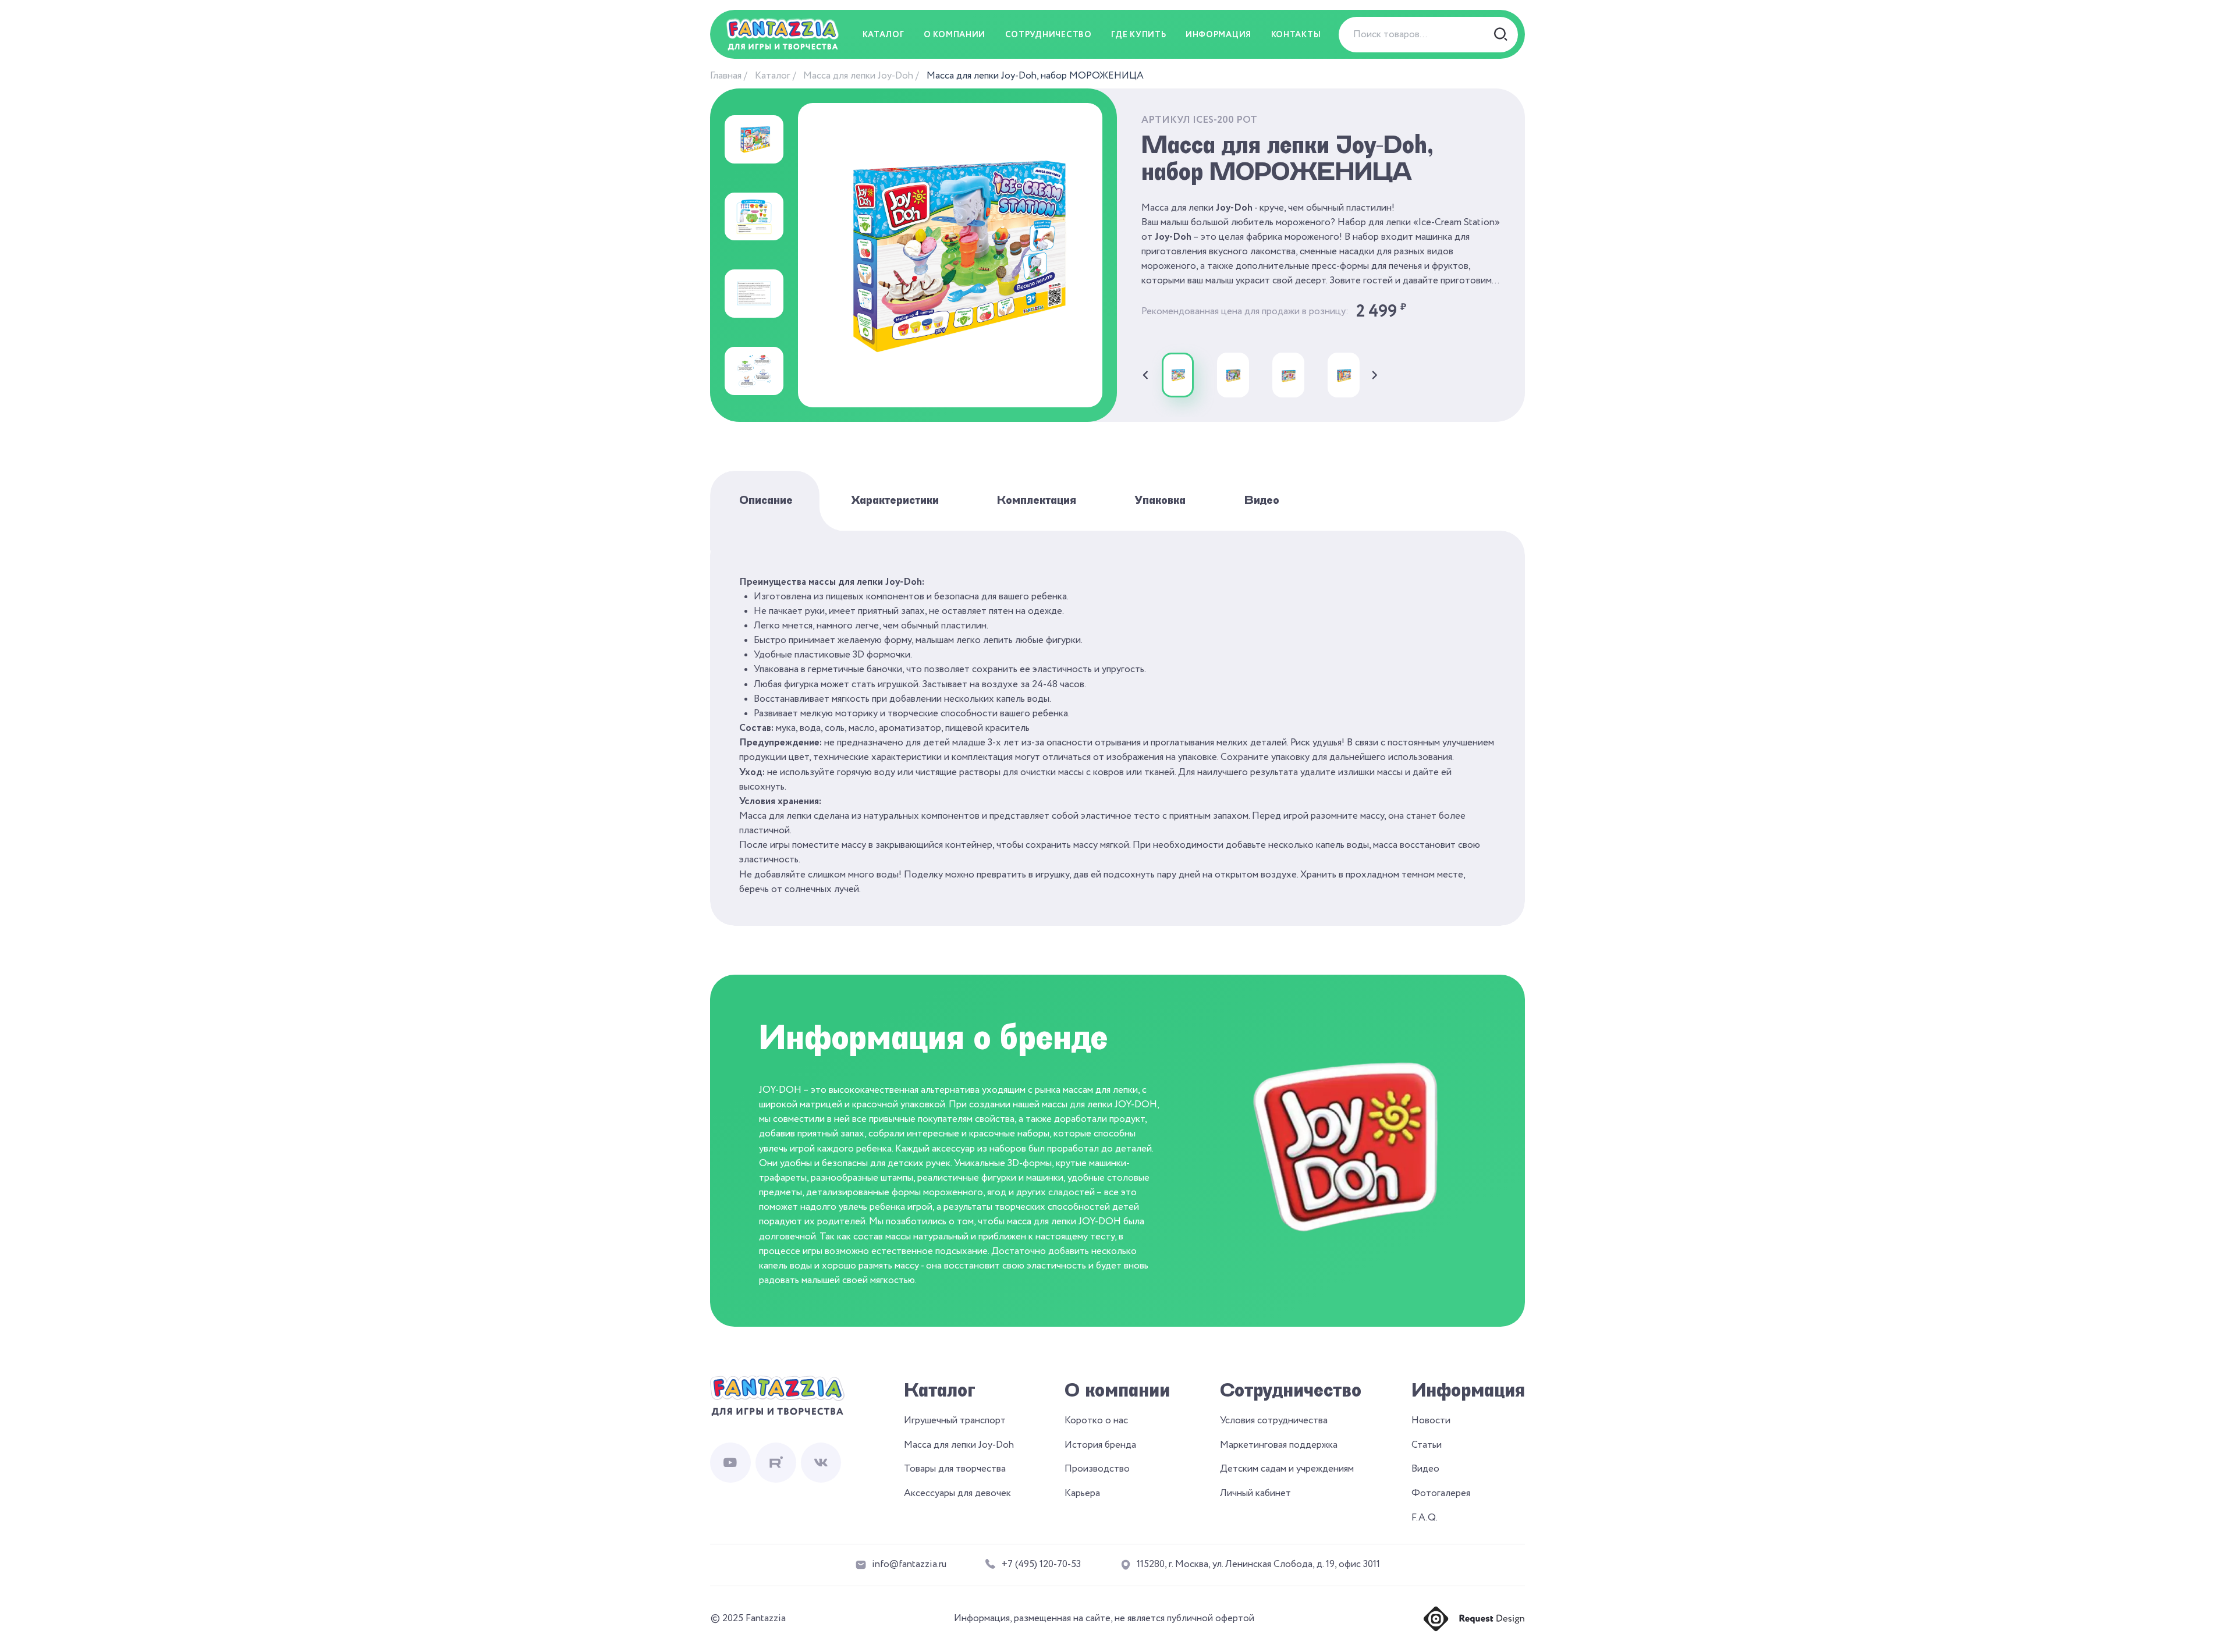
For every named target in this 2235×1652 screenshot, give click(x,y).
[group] (1178, 375)
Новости (1431, 1421)
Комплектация (1037, 500)
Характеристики (895, 500)
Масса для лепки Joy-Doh (858, 76)
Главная (726, 76)
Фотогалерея (1441, 1493)
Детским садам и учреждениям (1287, 1469)
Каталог (773, 76)
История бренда (1100, 1445)
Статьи (1427, 1445)
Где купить (1138, 35)
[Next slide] (1375, 375)
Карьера (1082, 1493)
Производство (1097, 1469)
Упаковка (1160, 500)
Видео (1262, 500)
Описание (766, 500)
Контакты (1296, 35)
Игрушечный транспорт (955, 1421)
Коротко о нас (1096, 1421)
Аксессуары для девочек (957, 1493)
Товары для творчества (955, 1469)
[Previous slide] (1145, 375)
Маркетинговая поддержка (1279, 1445)
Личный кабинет (1255, 1493)
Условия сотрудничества (1274, 1421)
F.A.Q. (1425, 1518)
